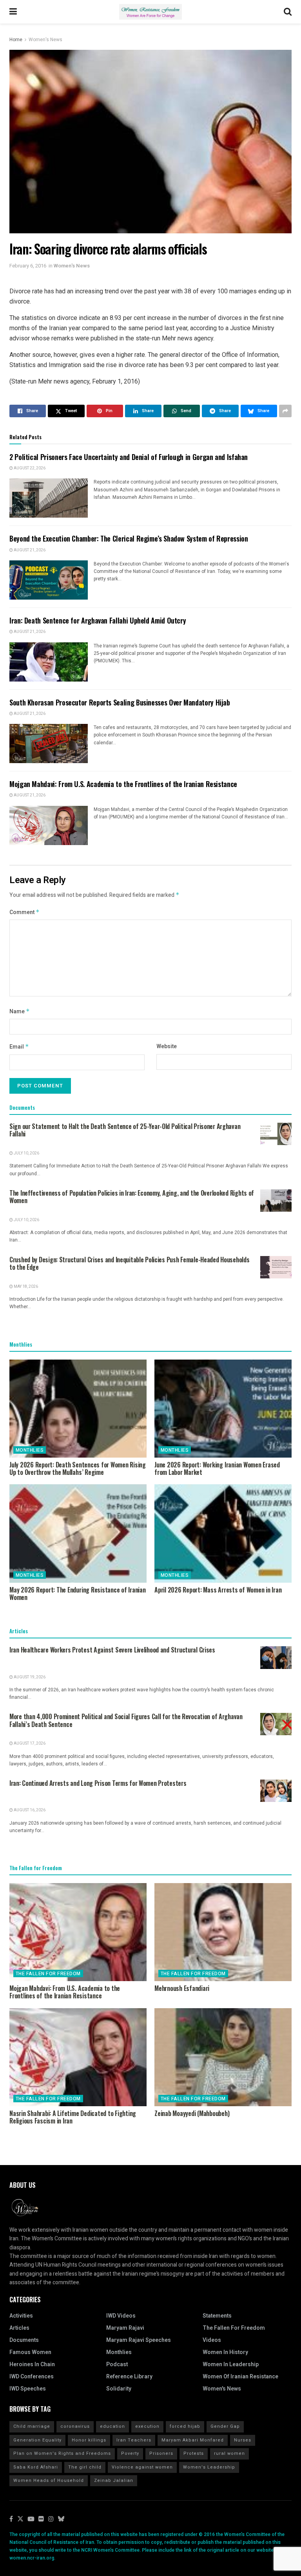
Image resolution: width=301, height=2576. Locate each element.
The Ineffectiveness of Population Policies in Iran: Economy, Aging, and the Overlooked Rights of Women (132, 1197)
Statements (217, 2316)
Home (16, 40)
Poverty (130, 2453)
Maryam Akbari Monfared (193, 2440)
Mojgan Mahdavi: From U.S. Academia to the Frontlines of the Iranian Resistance (123, 784)
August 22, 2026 (29, 468)
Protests (194, 2453)
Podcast (117, 2364)
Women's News (45, 40)
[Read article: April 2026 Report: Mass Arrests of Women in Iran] (223, 1533)
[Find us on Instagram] (51, 2519)
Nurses (243, 2440)
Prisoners (161, 2453)
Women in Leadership (231, 2364)
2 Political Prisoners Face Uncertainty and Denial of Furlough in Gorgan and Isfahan (129, 457)
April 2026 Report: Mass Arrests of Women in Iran (218, 1590)
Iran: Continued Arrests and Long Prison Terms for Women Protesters (98, 1783)
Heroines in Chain (32, 2364)
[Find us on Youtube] (31, 2519)
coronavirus (75, 2426)
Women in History (225, 2352)
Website (167, 1046)
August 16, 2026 (29, 1810)
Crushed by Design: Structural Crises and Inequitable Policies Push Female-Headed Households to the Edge (130, 1263)
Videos (212, 2340)
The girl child (85, 2467)
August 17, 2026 (29, 1743)
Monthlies (30, 1450)
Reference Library (129, 2377)
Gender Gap (225, 2426)
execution (147, 2426)
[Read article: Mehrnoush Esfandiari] (223, 1932)
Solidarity (119, 2389)
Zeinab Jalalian (114, 2481)
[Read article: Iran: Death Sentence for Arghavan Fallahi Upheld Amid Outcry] (49, 662)
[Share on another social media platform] (285, 411)
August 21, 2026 (29, 550)
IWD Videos (121, 2316)
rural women (229, 2453)
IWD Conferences (32, 2377)
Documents (24, 2340)
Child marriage (32, 2426)
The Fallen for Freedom (48, 1974)
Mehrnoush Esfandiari (182, 1988)
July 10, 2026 (26, 1153)
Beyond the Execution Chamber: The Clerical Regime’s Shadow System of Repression (129, 538)
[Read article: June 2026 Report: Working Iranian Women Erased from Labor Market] (223, 1409)
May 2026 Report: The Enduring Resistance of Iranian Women (78, 1593)
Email (19, 1047)
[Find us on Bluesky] (61, 2519)
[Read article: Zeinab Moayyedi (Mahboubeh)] (223, 2057)
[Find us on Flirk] (41, 2519)
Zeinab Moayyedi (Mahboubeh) (192, 2113)
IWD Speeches (28, 2389)
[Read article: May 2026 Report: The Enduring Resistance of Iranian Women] (78, 1533)
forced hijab (185, 2426)
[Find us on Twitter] (20, 2519)
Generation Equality (37, 2440)
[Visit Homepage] (150, 12)
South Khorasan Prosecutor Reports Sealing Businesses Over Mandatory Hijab (120, 702)
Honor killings (89, 2440)
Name (20, 1012)
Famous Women (30, 2352)
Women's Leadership (209, 2467)
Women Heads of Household (49, 2481)
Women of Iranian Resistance (240, 2377)
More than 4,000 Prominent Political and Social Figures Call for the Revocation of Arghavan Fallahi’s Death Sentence (126, 1720)
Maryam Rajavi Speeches (139, 2340)
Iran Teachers (134, 2440)
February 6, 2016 (28, 266)
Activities (21, 2316)
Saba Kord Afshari (36, 2467)
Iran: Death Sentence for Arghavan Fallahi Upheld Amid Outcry (98, 620)
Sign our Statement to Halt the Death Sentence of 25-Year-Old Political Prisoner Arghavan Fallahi (125, 1130)
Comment (24, 912)
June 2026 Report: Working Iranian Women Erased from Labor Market (217, 1468)
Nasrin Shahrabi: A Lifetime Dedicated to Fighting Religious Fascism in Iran (73, 2117)
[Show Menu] (13, 12)
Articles (19, 2328)
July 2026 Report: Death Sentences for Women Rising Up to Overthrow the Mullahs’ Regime (78, 1468)
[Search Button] (288, 12)
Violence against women (142, 2467)
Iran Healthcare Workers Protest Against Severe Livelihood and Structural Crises (112, 1650)
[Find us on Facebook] (11, 2519)
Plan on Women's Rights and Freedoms (62, 2453)
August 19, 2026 (29, 1677)
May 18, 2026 (25, 1287)
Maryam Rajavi (125, 2328)
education (112, 2426)
